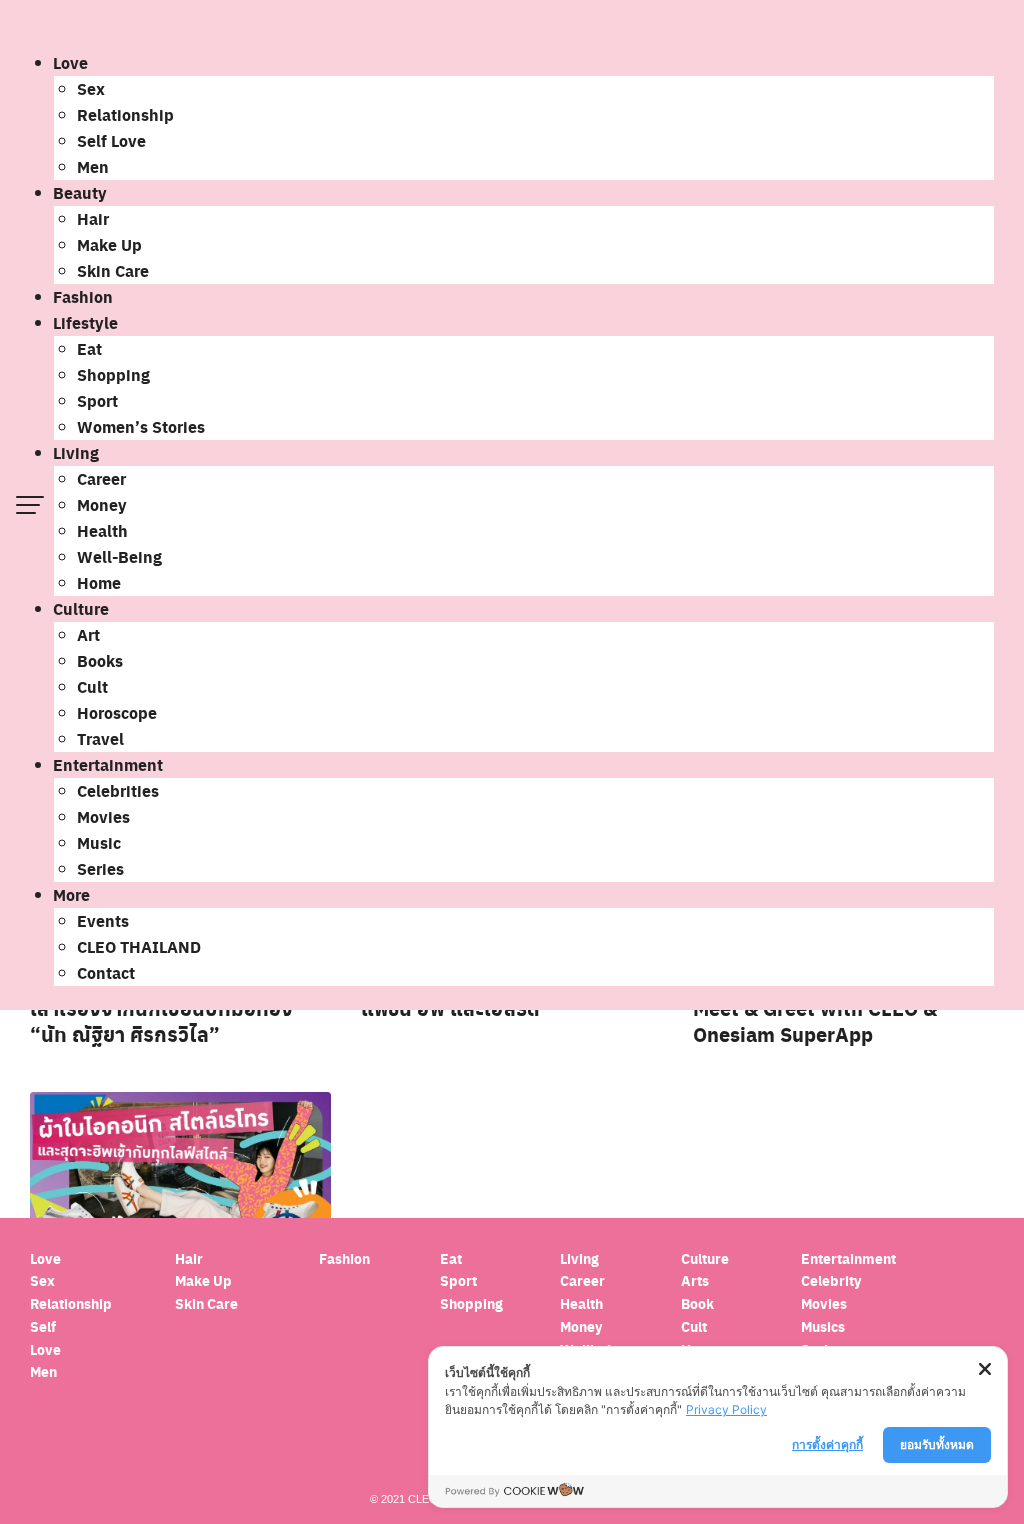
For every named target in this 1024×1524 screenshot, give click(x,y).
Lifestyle (85, 322)
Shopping (113, 374)
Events (103, 920)
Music (99, 842)
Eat (89, 348)
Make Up (109, 244)
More (71, 894)
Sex (91, 88)
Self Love (111, 140)
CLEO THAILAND (139, 946)
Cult (92, 686)
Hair (93, 218)
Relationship (125, 114)
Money (102, 504)
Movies (103, 816)
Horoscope (117, 712)
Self (43, 1326)
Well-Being (119, 556)
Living (76, 452)
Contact (106, 972)
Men (93, 166)
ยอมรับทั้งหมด (937, 1444)
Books (100, 660)
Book (697, 1303)
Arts (695, 1280)
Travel (100, 738)
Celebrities (118, 790)
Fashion (83, 296)
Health (102, 530)
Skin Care (113, 270)
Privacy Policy (726, 1409)
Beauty (80, 192)
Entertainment (108, 764)
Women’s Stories (141, 426)
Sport (97, 400)
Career (101, 478)
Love (70, 62)
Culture (81, 608)
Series (100, 868)
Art (88, 634)
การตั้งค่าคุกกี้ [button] (827, 1444)
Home (99, 582)
